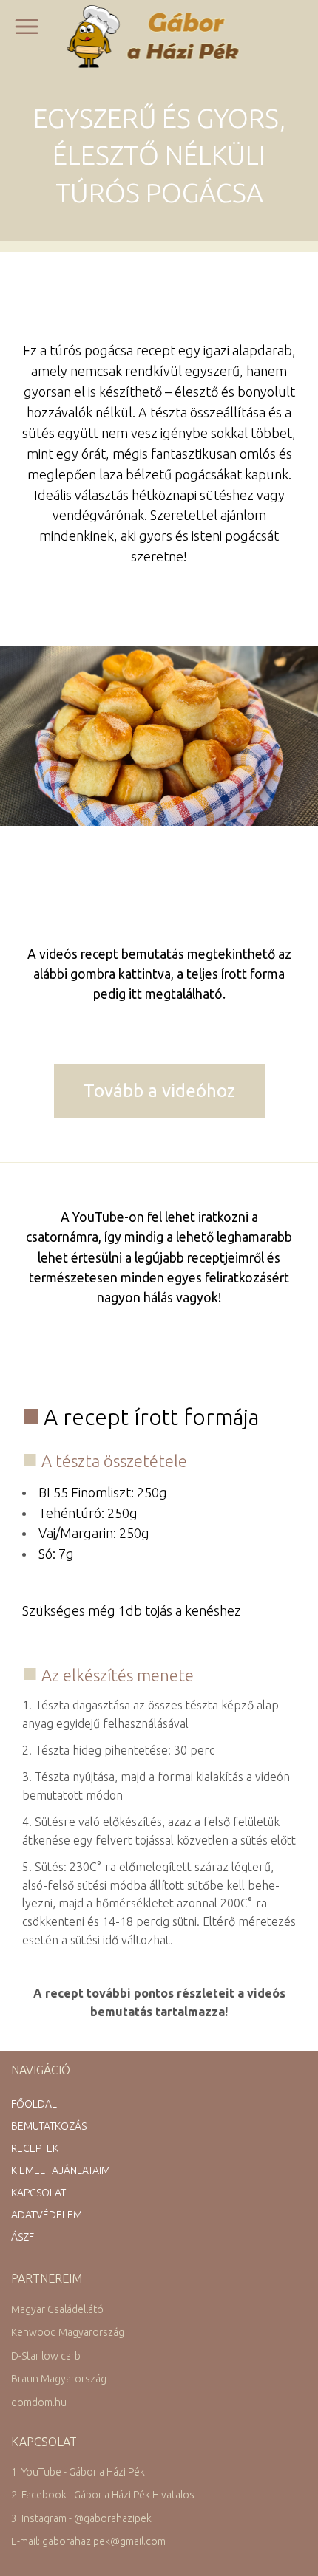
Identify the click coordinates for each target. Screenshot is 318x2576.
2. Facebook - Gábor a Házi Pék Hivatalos (103, 2495)
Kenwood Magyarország (68, 2332)
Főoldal (34, 2104)
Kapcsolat (38, 2193)
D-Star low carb (46, 2356)
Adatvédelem (47, 2215)
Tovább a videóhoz (159, 1091)
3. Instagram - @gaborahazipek (81, 2518)
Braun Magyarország (59, 2379)
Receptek (35, 2148)
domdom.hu (39, 2402)
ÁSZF (23, 2237)
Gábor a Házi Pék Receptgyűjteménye (159, 36)
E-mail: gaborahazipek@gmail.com (88, 2541)
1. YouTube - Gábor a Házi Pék (78, 2472)
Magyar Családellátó (57, 2309)
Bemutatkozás (49, 2126)
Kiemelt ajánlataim (61, 2170)
